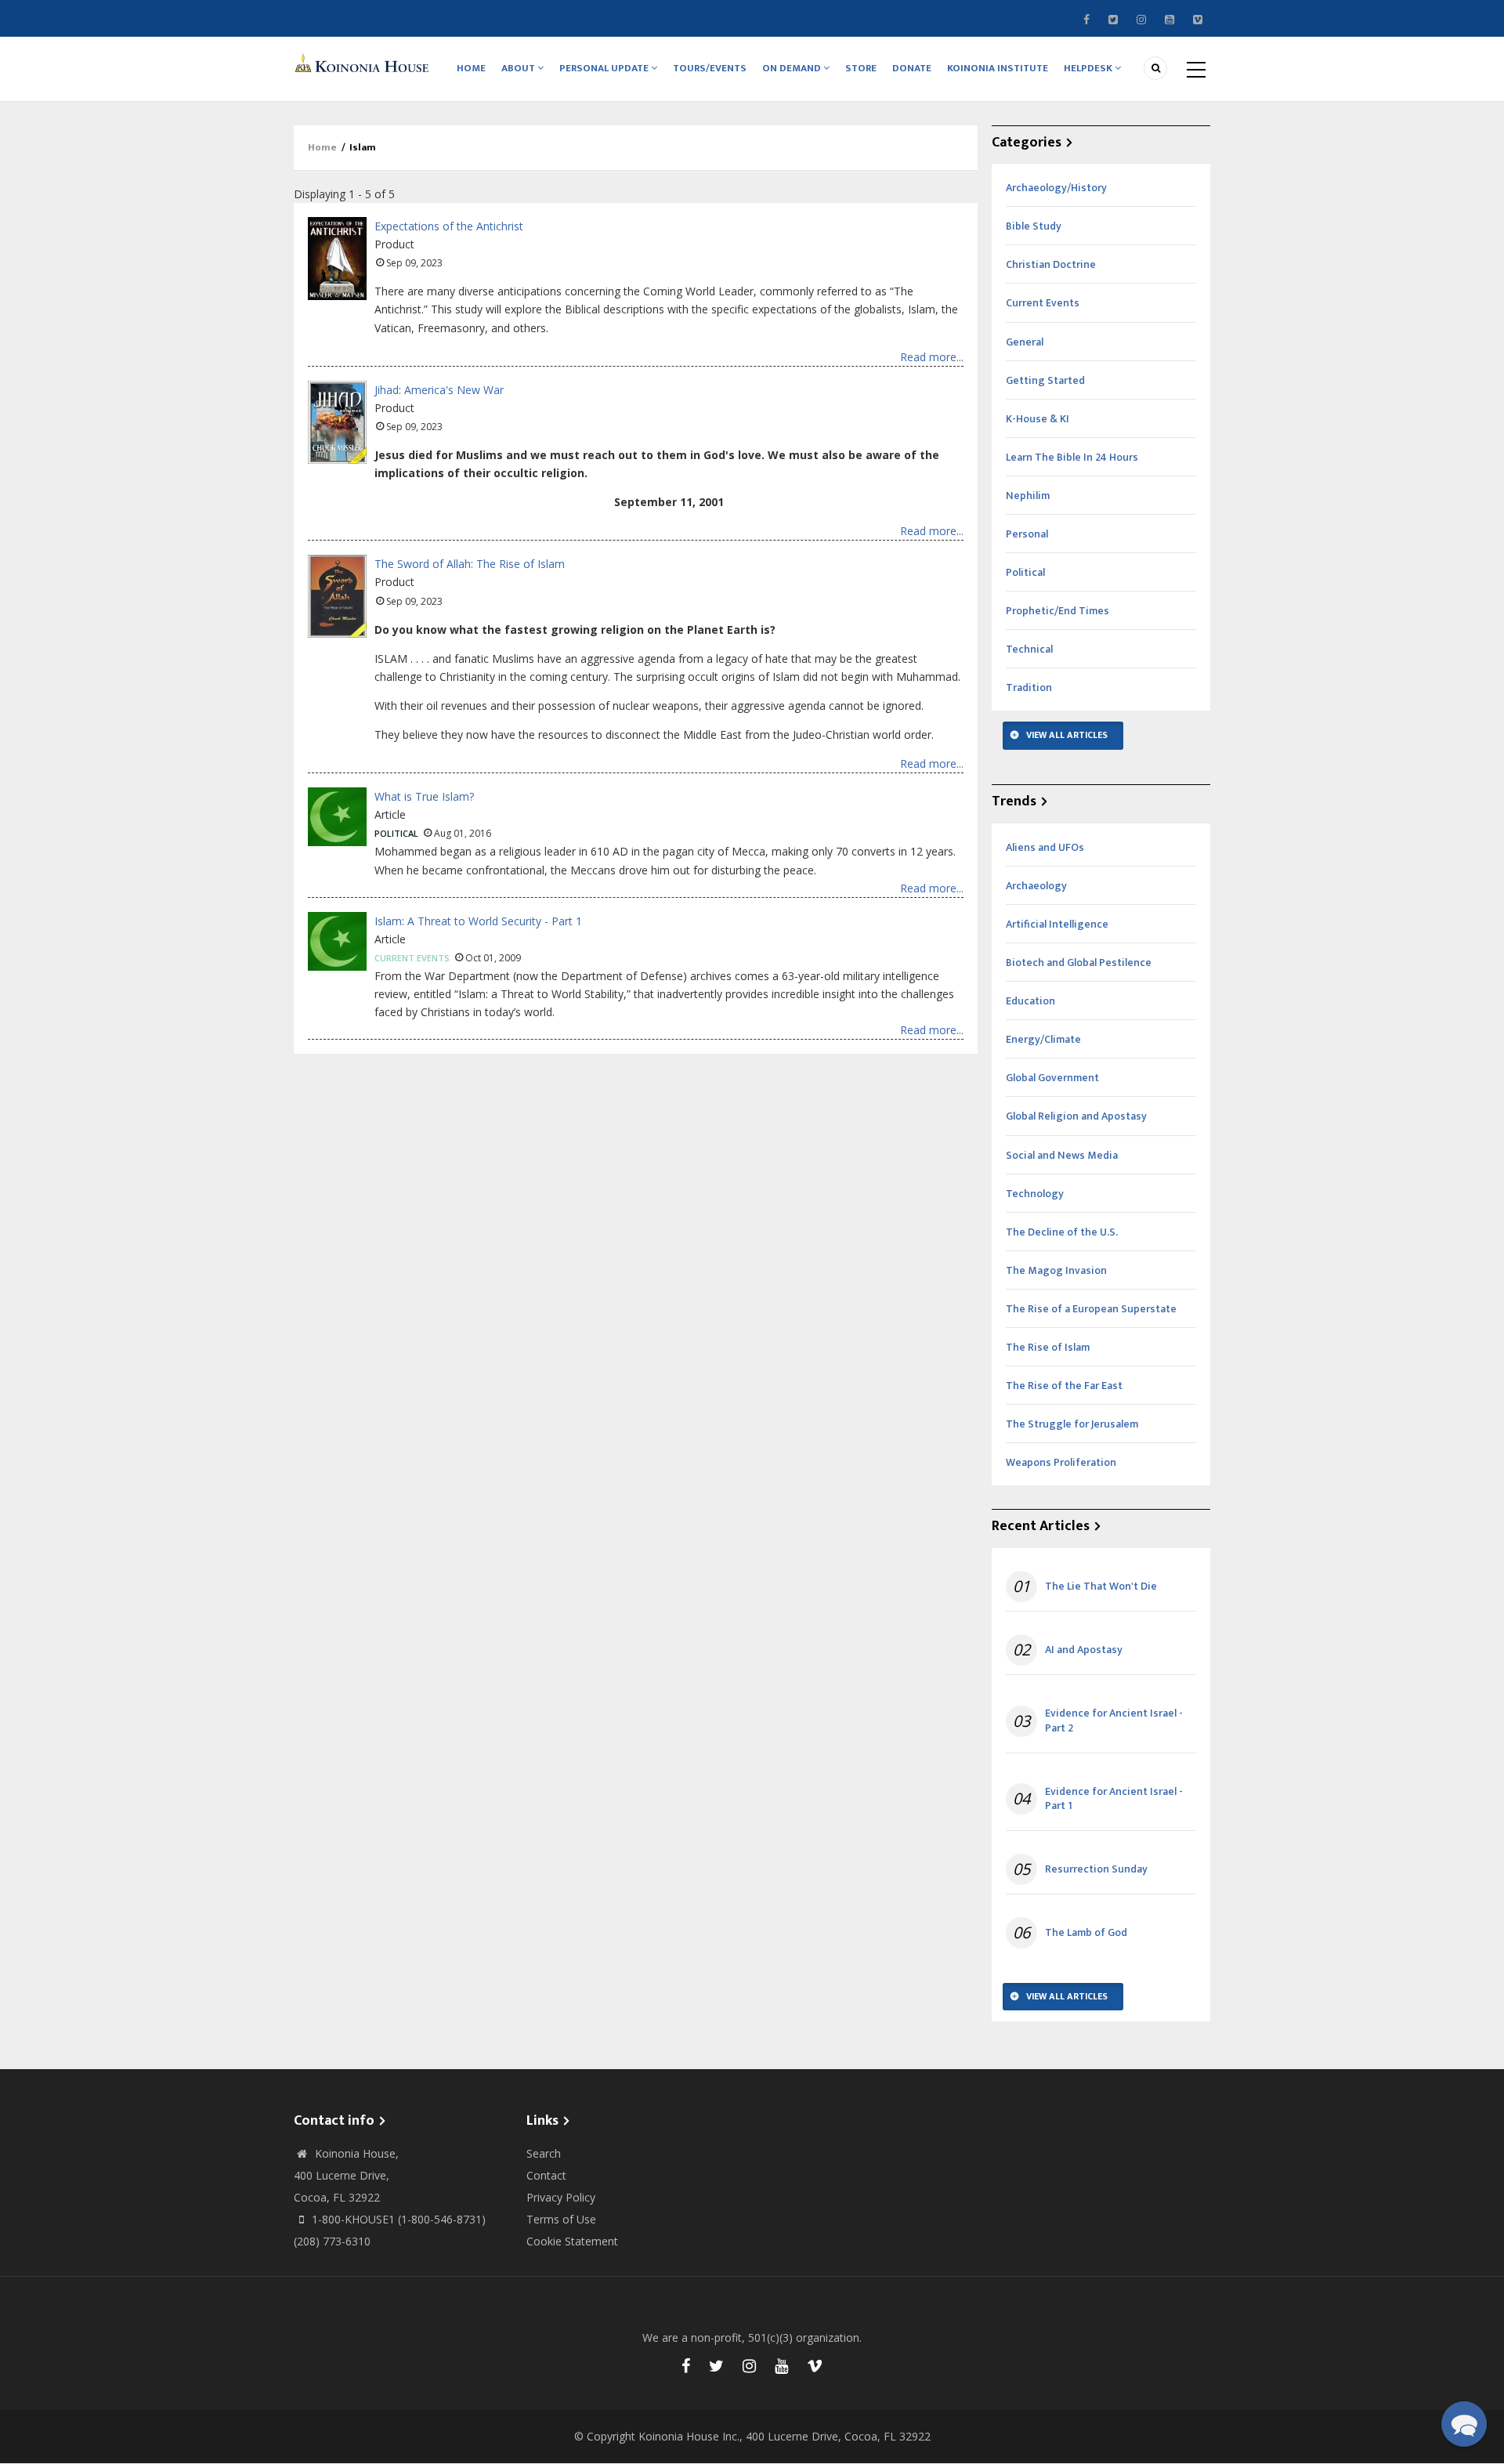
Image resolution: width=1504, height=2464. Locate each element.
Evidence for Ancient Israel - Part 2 (1114, 1720)
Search (544, 2153)
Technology (1035, 1194)
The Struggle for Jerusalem (1072, 1424)
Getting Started (1045, 380)
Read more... (932, 357)
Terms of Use (561, 2219)
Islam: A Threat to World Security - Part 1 (478, 921)
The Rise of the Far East (1064, 1386)
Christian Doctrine (1051, 264)
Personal (1027, 534)
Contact (546, 2175)
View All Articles (1067, 735)
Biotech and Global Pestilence (1079, 962)
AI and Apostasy (1084, 1650)
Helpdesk (1089, 68)
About (519, 68)
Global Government (1052, 1078)
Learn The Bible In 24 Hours (1072, 457)
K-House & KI (1038, 419)
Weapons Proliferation (1061, 1462)
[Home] (364, 62)
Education (1030, 1001)
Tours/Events (710, 68)
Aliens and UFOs (1045, 847)
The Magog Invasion (1056, 1270)
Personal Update (605, 68)
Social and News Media (1062, 1155)
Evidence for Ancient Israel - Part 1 (1114, 1799)
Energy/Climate (1043, 1039)
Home (471, 68)
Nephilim (1028, 496)
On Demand (793, 68)
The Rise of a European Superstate (1091, 1309)
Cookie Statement (572, 2241)
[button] (1464, 2424)
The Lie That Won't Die (1101, 1587)
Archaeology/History (1056, 188)
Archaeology (1036, 886)
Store (861, 68)
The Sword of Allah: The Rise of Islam (470, 564)
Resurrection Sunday (1096, 1869)
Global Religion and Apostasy (1076, 1116)
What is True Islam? (424, 796)
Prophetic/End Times (1057, 611)
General (1025, 342)
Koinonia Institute (998, 68)
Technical (1029, 649)
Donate (912, 68)
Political (396, 833)
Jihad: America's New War (439, 390)
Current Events (412, 958)
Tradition (1029, 687)
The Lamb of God (1086, 1933)
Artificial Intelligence (1057, 924)
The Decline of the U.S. (1062, 1232)
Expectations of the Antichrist (449, 226)
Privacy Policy (561, 2197)
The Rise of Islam (1048, 1347)
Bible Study (1034, 226)
